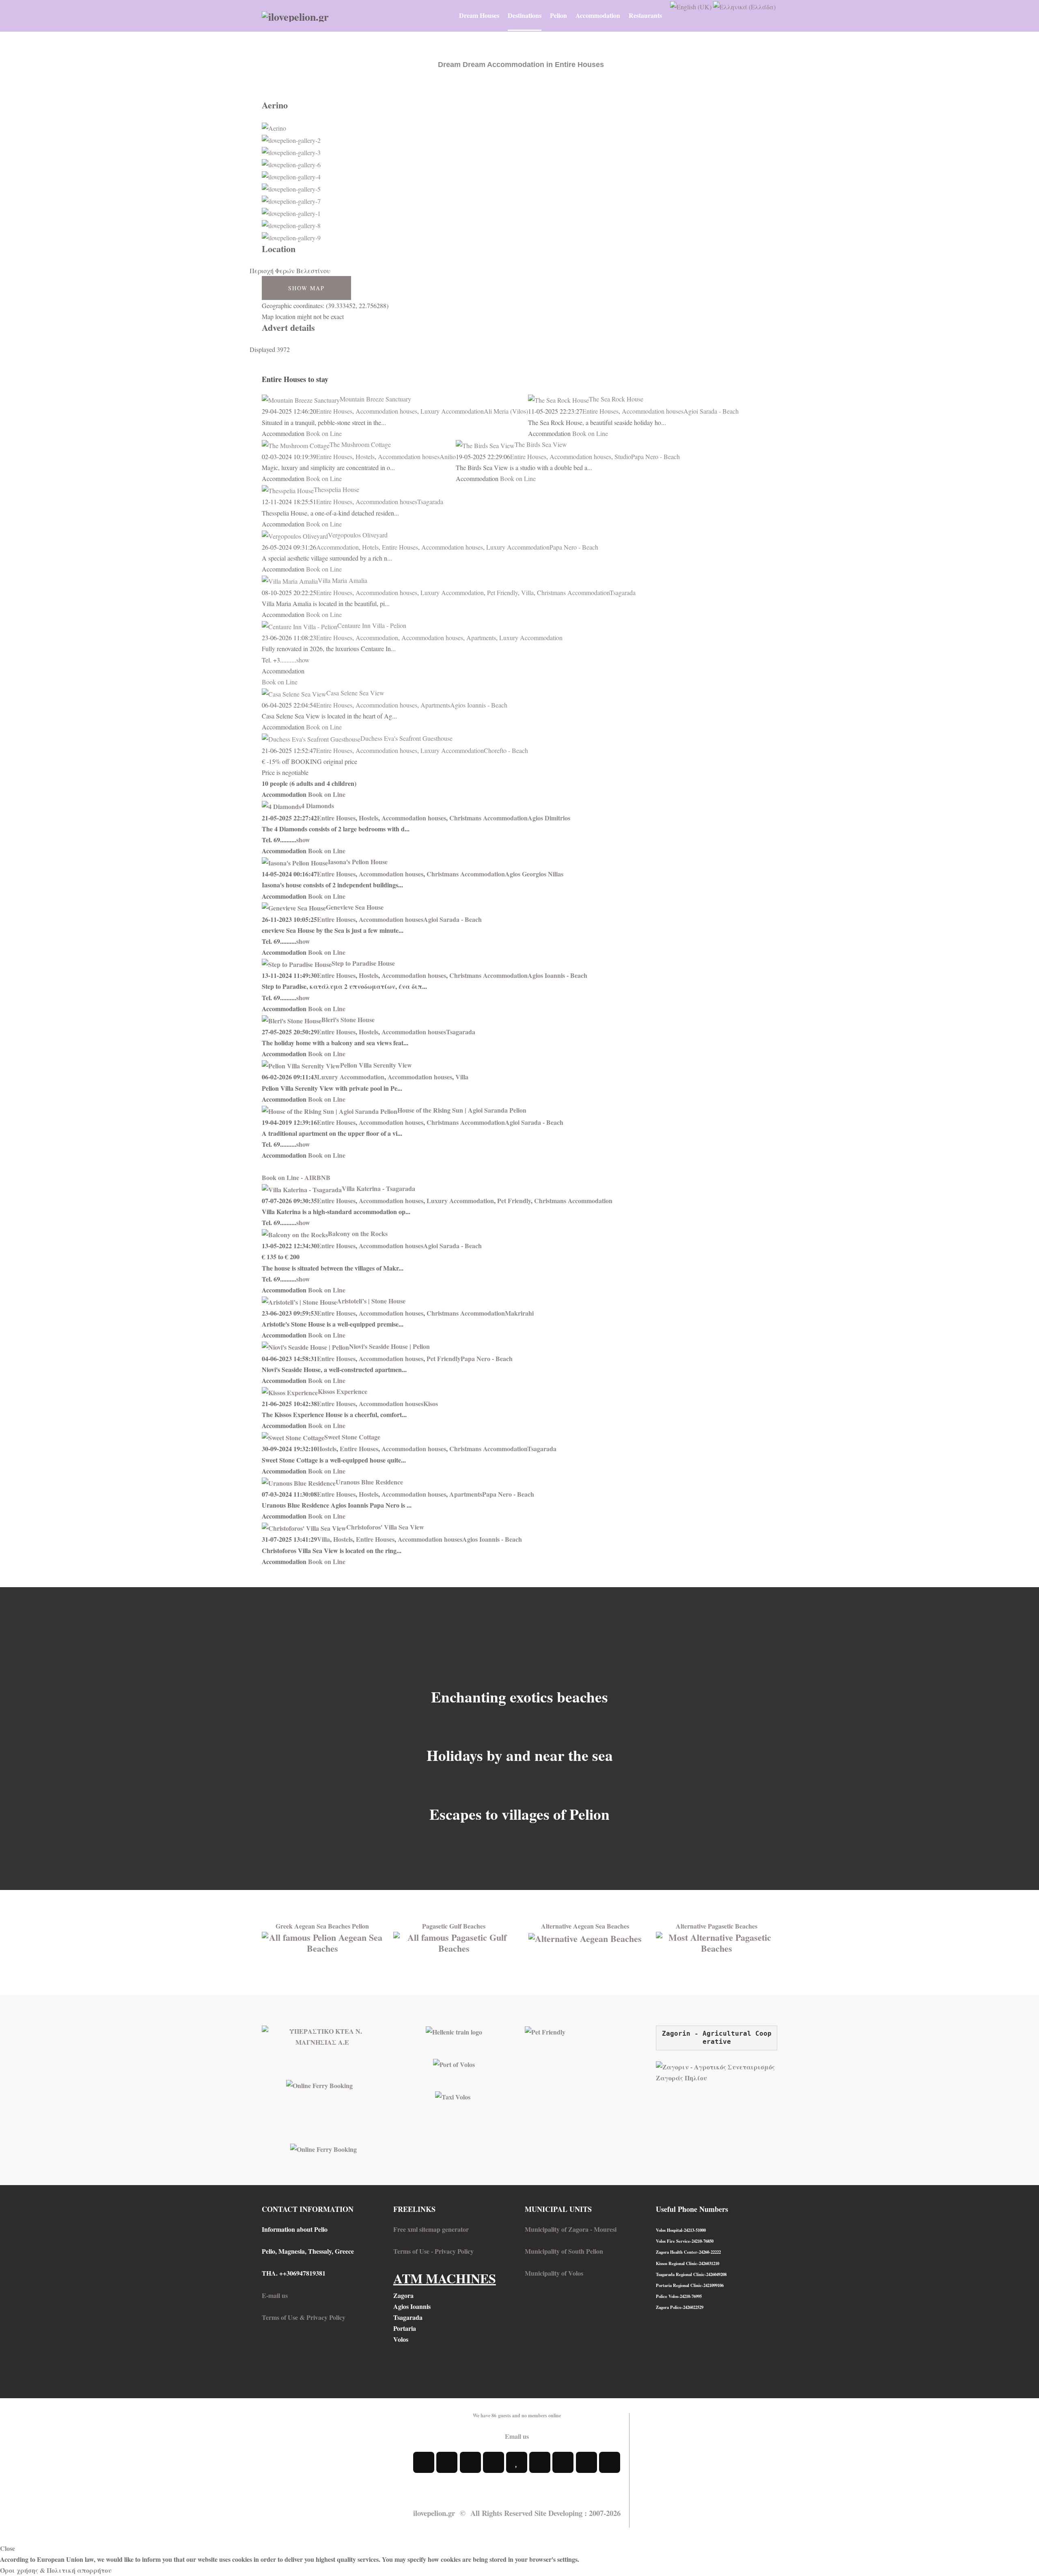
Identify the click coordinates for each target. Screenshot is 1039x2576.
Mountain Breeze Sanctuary (375, 399)
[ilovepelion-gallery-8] (291, 224)
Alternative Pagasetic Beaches (717, 1926)
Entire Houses (334, 411)
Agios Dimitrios (549, 818)
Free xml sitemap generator (431, 2229)
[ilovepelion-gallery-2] (291, 139)
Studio (623, 456)
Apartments (481, 638)
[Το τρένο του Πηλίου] (454, 2031)
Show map (306, 288)
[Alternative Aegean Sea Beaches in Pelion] (585, 1937)
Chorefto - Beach (506, 750)
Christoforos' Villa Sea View (385, 1527)
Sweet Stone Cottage (352, 1437)
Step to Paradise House (363, 963)
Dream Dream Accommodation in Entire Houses (521, 65)
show (303, 660)
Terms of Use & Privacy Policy (304, 2317)
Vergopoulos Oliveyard (358, 535)
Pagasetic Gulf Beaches (454, 1926)
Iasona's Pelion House (358, 862)
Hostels (365, 456)
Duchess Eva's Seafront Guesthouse (406, 738)
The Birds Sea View (541, 444)
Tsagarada (430, 502)
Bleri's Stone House (348, 1019)
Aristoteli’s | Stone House (371, 1301)
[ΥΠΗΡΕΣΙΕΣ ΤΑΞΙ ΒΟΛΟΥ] (453, 2096)
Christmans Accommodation (573, 592)
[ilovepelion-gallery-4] (291, 176)
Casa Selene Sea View (355, 693)
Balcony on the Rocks (358, 1233)
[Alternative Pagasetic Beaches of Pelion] (717, 1941)
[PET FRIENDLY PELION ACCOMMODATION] (545, 2031)
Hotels (370, 547)
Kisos (431, 1403)
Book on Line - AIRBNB (296, 1177)
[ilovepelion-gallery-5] (291, 188)
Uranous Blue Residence (369, 1482)
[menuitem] (479, 15)
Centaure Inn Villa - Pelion (372, 625)
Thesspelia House (336, 489)
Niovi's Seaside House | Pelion (389, 1346)
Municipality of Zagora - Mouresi (571, 2229)
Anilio (448, 456)
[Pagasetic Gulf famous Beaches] (454, 1941)
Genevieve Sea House (355, 907)
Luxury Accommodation (452, 411)
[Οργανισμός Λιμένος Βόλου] (454, 2064)
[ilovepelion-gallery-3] (291, 151)
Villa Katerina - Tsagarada (378, 1188)
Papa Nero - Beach (655, 456)
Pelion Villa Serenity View (376, 1065)
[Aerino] (274, 127)
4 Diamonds (318, 806)
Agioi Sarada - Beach (711, 411)
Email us (517, 2436)
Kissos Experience (343, 1391)
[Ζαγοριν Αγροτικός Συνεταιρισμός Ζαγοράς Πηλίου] (717, 2071)
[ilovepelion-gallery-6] (291, 163)
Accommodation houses (386, 411)
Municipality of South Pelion (564, 2251)
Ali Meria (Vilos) (506, 411)
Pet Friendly (502, 592)
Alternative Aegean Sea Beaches (585, 1926)
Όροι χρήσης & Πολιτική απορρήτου (56, 2570)
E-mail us (275, 2295)
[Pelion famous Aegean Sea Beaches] (322, 1941)
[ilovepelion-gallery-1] (291, 212)
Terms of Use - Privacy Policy (433, 2251)
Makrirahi (519, 1313)
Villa (527, 592)
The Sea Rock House (616, 399)
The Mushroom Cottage (360, 444)
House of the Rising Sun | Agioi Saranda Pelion (462, 1110)
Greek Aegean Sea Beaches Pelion (322, 1926)
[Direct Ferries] (319, 2084)
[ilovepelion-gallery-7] (291, 200)
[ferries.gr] (323, 2148)
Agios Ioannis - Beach (479, 705)
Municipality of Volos (554, 2273)
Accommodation (337, 547)
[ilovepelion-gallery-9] (291, 236)
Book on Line (324, 433)
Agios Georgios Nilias (534, 874)
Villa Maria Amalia (343, 580)
